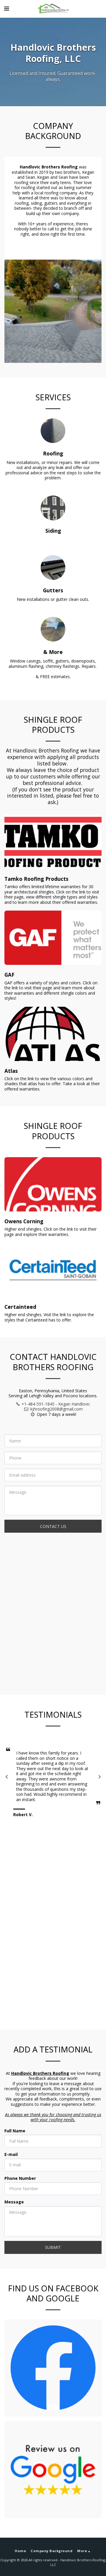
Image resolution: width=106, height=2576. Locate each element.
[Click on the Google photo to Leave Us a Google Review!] (53, 2470)
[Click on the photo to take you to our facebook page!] (53, 2368)
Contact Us (53, 1526)
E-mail (11, 2154)
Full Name (15, 2131)
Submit (53, 2247)
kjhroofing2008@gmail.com (57, 1409)
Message (14, 2202)
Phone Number (20, 2178)
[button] (6, 8)
